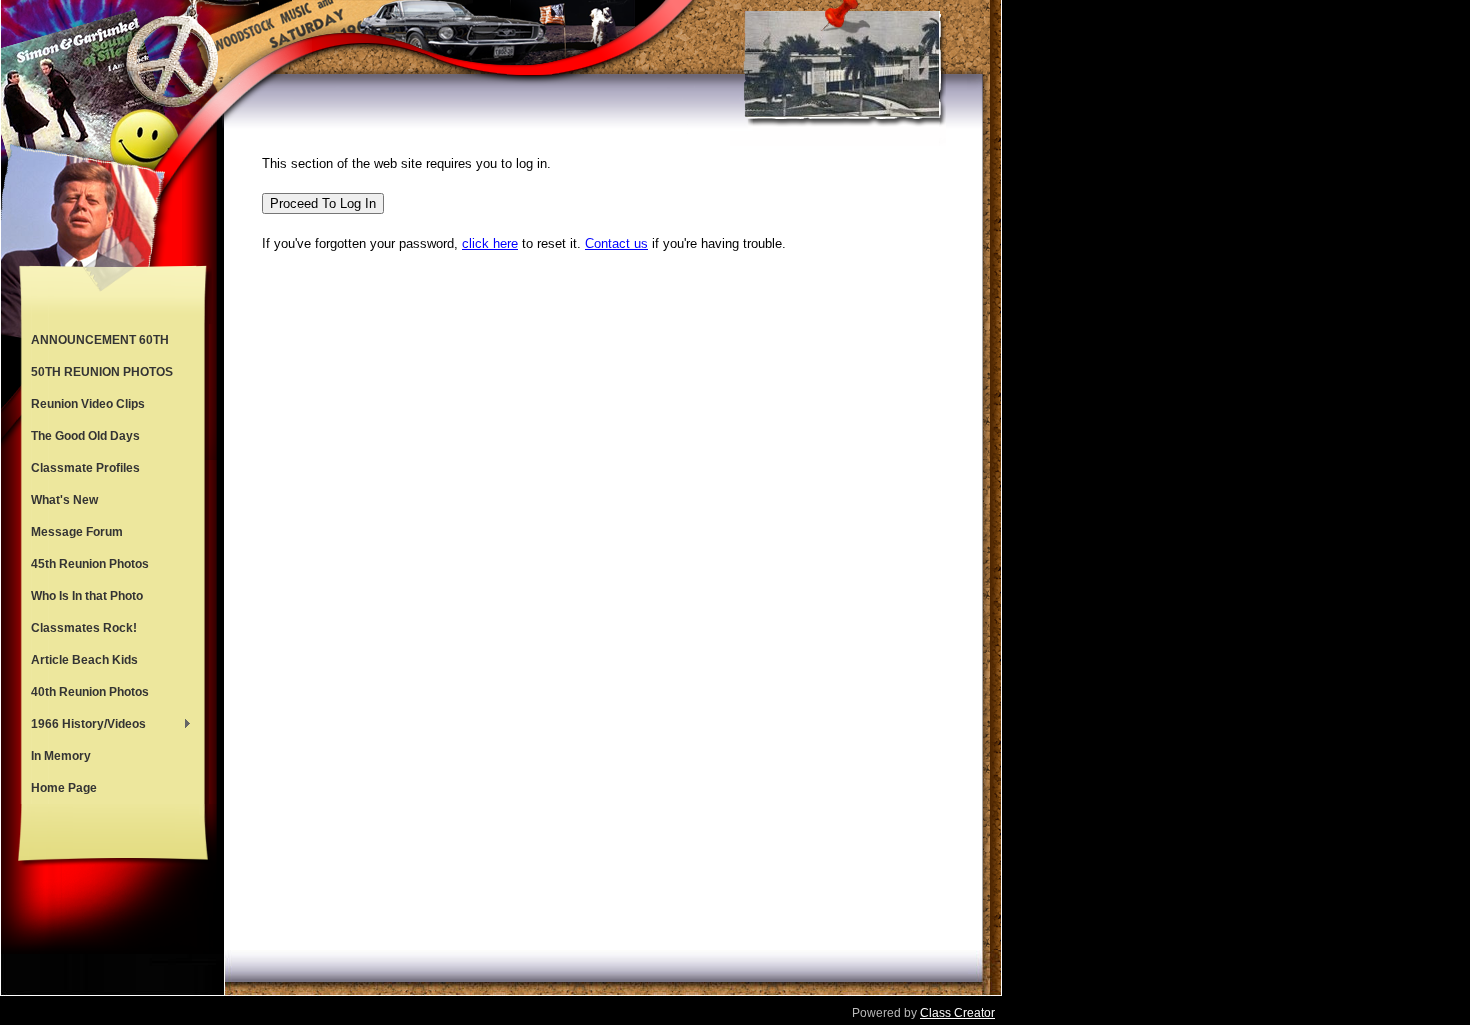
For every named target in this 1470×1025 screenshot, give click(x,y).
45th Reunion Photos (90, 564)
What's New (64, 500)
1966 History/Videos (83, 726)
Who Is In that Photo (87, 596)
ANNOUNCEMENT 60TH (100, 340)
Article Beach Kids (84, 660)
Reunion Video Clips (88, 404)
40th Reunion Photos (90, 692)
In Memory (61, 756)
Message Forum (77, 532)
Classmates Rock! (84, 628)
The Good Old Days (85, 436)
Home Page (64, 788)
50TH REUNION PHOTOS (102, 372)
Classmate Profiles (85, 468)
